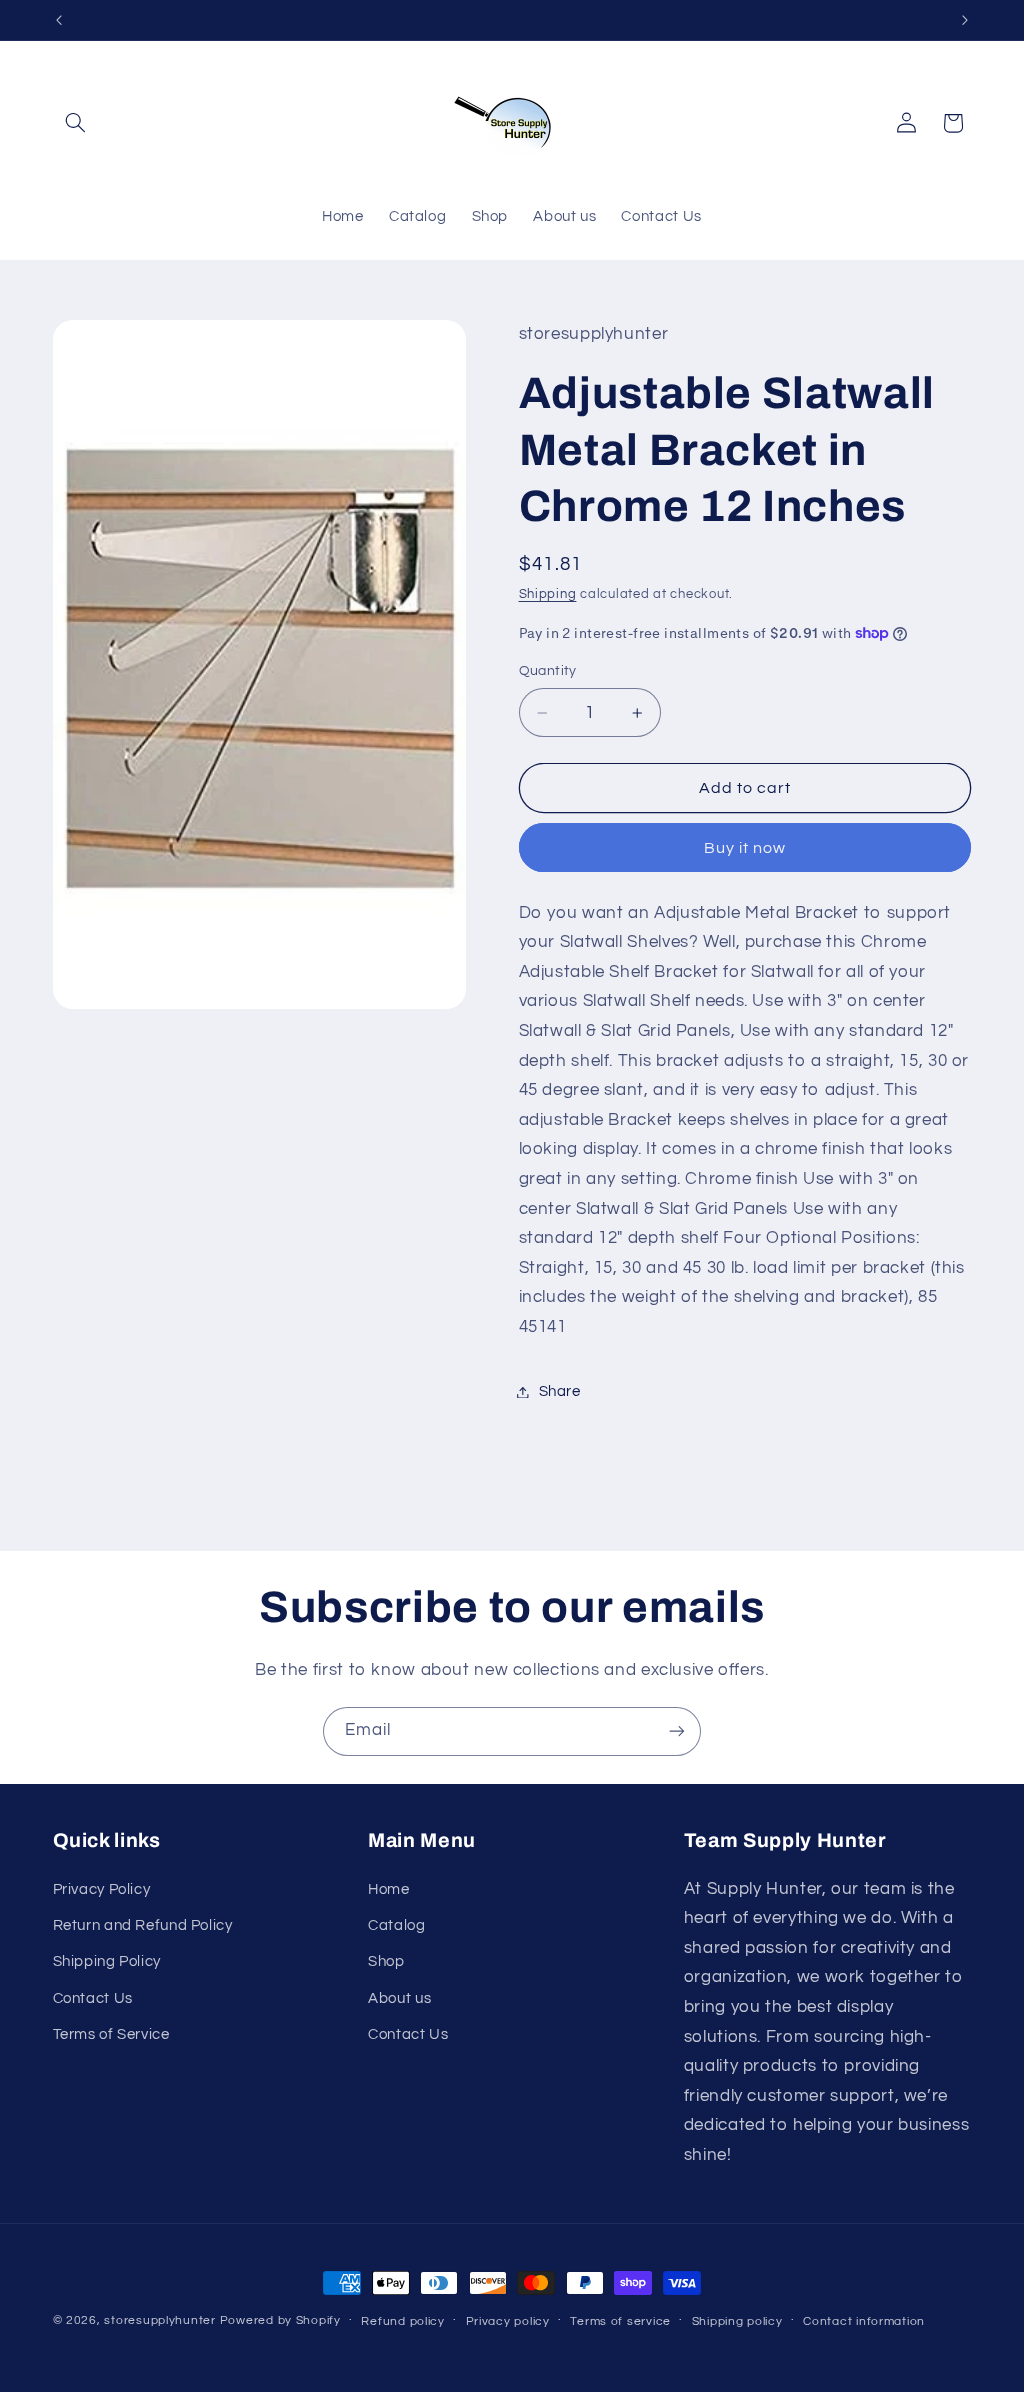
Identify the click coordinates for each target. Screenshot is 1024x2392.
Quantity (548, 671)
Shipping (548, 594)
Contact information (864, 2321)
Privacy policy (508, 2321)
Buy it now (745, 848)
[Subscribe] (677, 1731)
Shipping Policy (107, 1961)
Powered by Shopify (280, 2320)
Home (389, 1889)
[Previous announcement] (59, 20)
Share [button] (560, 1391)
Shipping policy (737, 2321)
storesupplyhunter (160, 2320)
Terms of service (620, 2321)
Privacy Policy (102, 1889)
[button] (76, 123)
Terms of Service (111, 2034)
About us (399, 1998)
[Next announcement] (965, 20)
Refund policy (403, 2321)
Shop (386, 1961)
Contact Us (93, 1998)
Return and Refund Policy (143, 1925)
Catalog (396, 1925)
